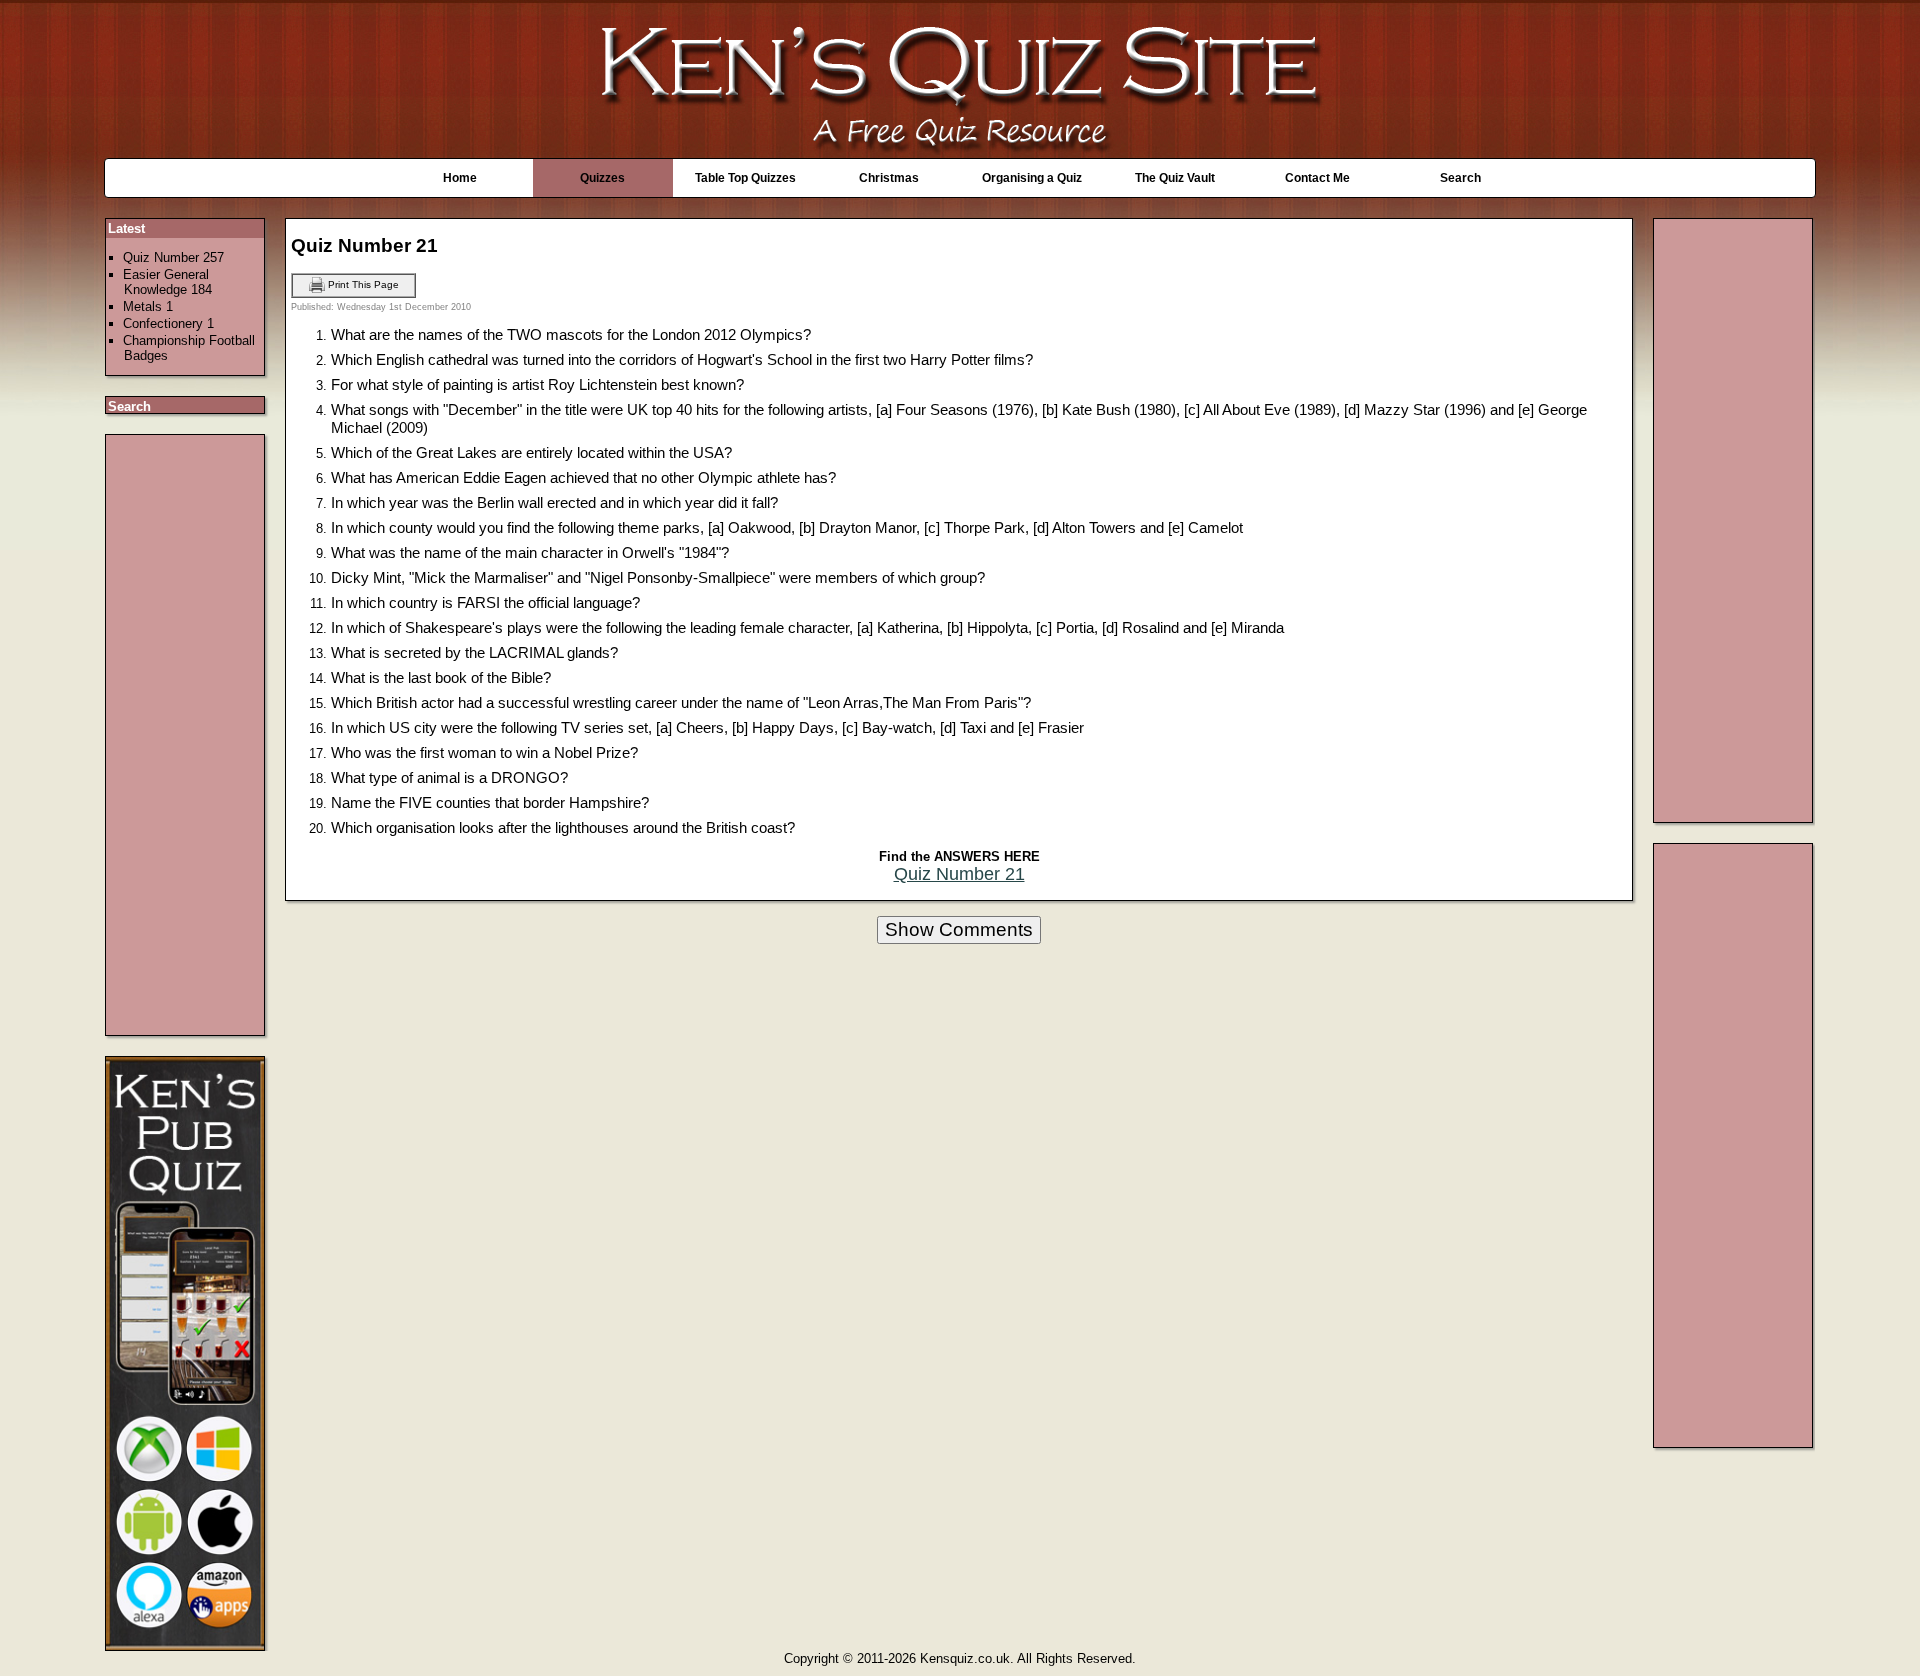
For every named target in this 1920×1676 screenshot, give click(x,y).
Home (460, 178)
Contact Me (1317, 178)
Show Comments (959, 929)
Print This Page (362, 284)
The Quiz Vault (1175, 178)
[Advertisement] (186, 735)
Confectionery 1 (168, 323)
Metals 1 (148, 306)
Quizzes (602, 178)
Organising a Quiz (1032, 178)
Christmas (889, 178)
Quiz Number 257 (173, 257)
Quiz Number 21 (959, 874)
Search (1460, 178)
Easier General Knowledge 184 (167, 282)
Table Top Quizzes (745, 178)
